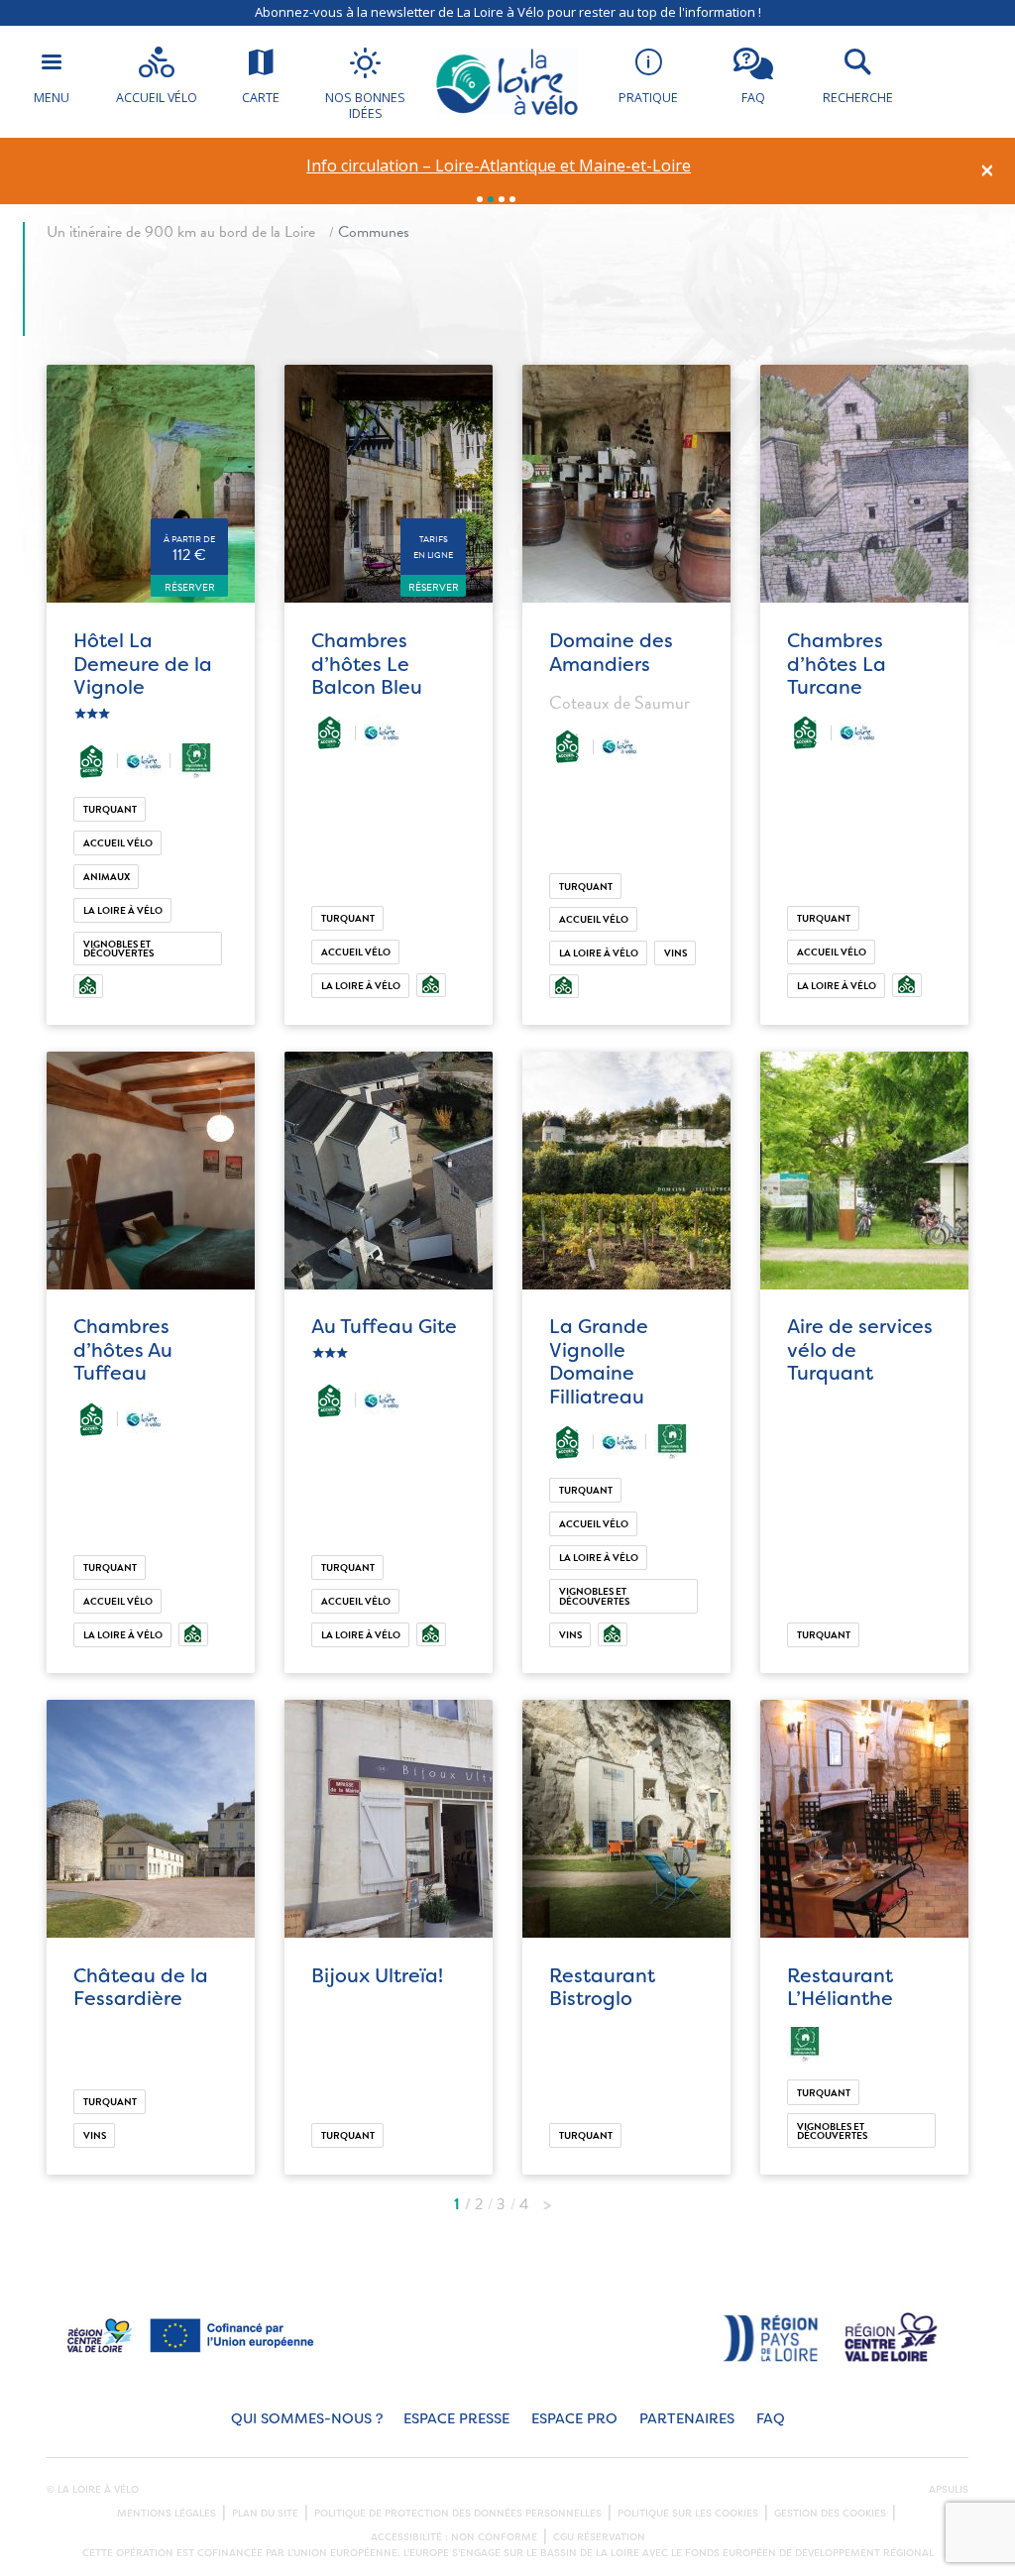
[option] (499, 166)
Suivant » (547, 2199)
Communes (374, 232)
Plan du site (265, 2514)
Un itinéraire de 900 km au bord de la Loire (181, 232)
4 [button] (512, 199)
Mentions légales (167, 2514)
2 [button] (491, 199)
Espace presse (456, 2419)
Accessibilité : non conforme (454, 2537)
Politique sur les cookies (688, 2514)
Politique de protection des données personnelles (458, 2514)
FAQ (771, 2419)
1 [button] (480, 199)
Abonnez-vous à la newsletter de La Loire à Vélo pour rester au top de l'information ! (508, 12)
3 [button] (502, 199)
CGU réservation (599, 2537)
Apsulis (949, 2490)
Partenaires (687, 2419)
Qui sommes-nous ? (307, 2419)
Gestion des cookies (830, 2514)
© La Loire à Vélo (93, 2490)
